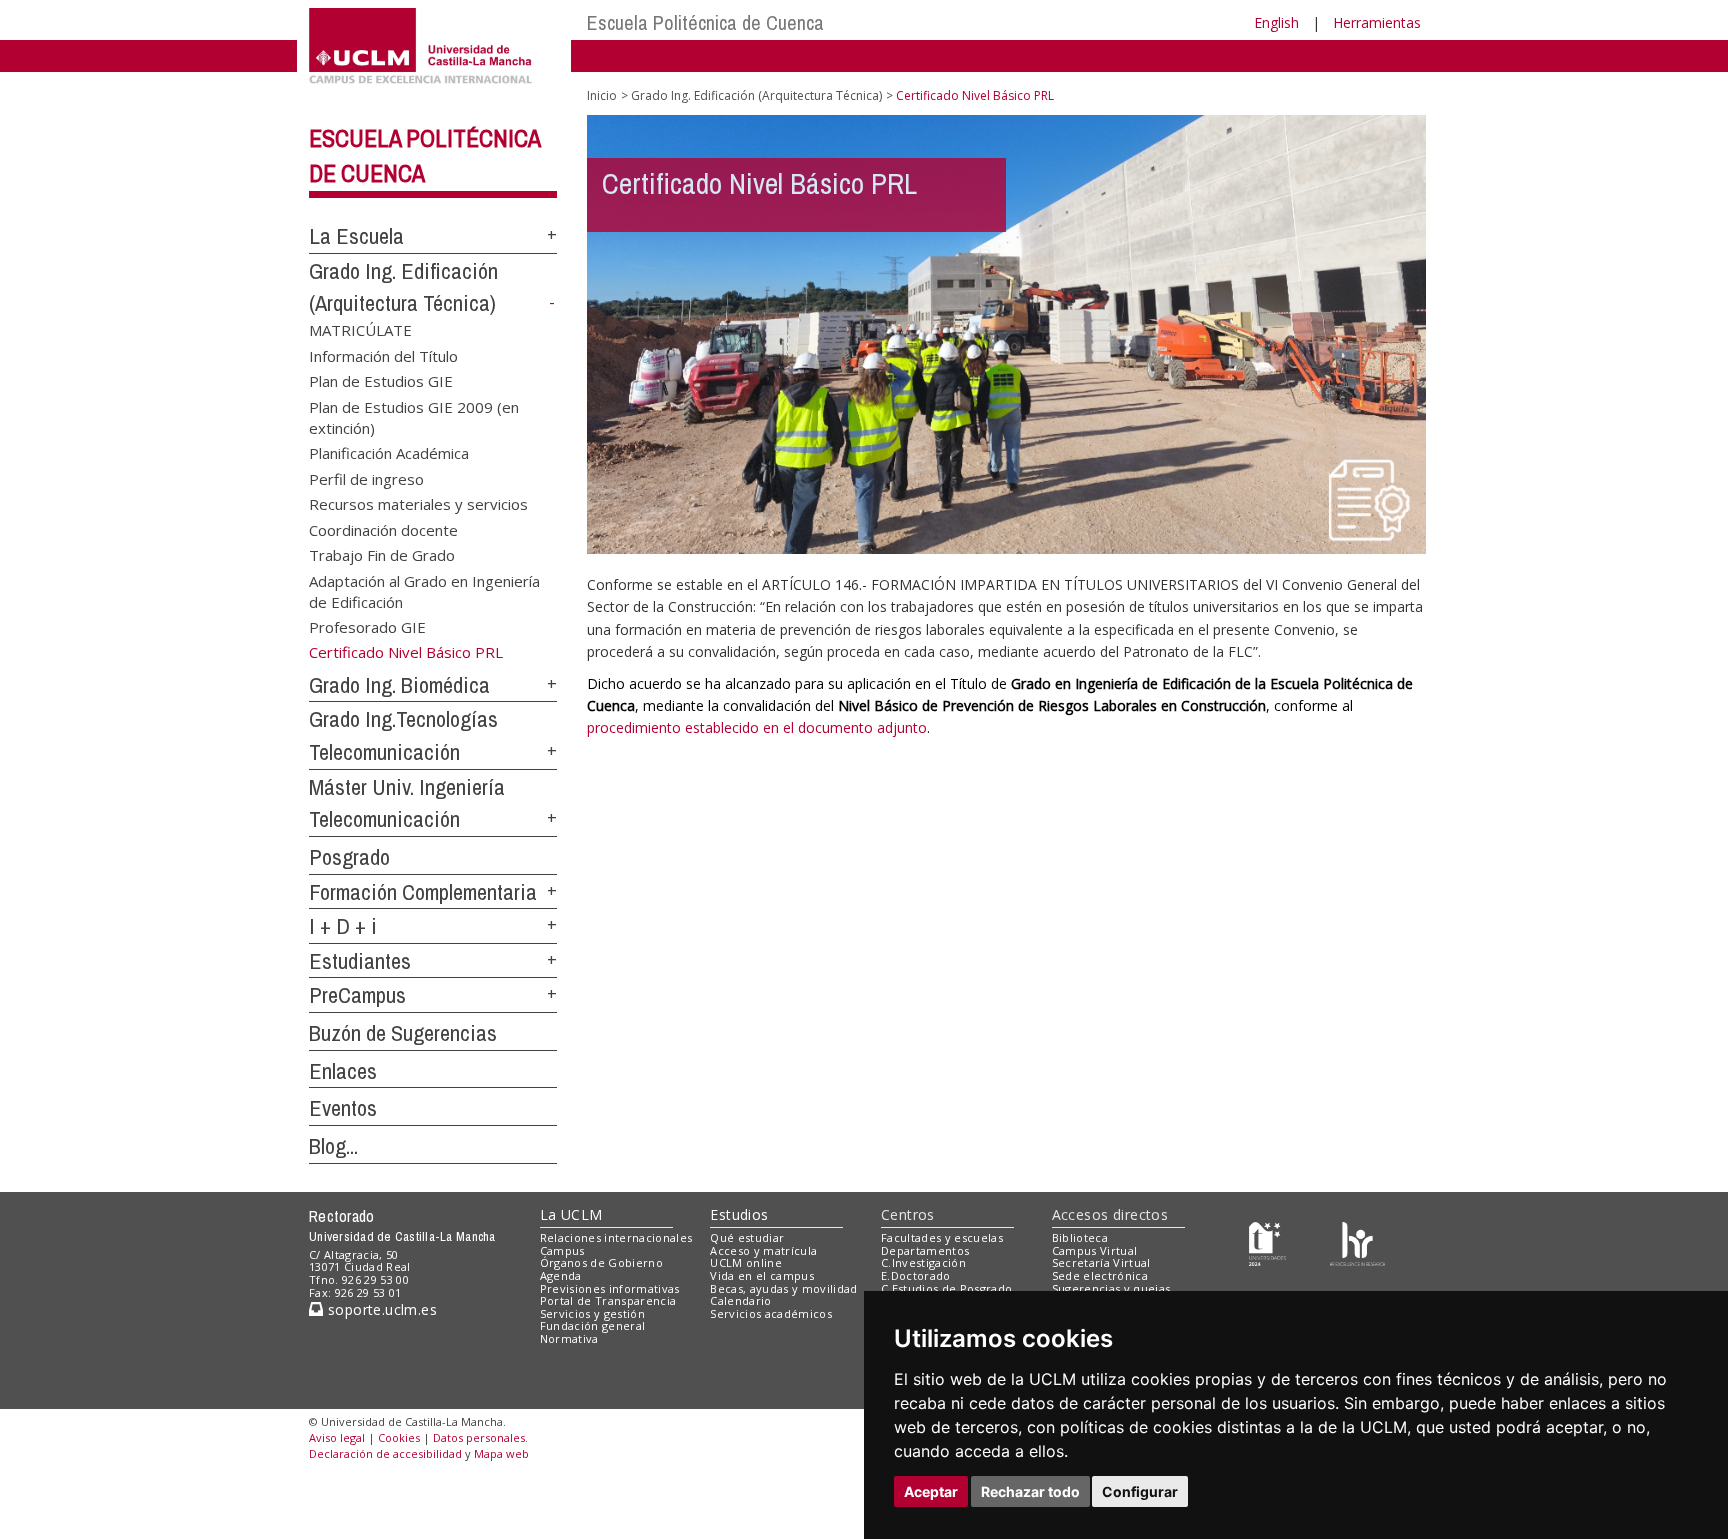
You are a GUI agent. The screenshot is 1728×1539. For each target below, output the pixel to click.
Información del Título (383, 355)
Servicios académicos (771, 1313)
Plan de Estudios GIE (381, 381)
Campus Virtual (1095, 1250)
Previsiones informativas (610, 1288)
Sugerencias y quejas (1111, 1288)
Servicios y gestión (592, 1313)
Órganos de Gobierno (601, 1262)
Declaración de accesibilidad (385, 1453)
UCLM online (746, 1262)
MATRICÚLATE (360, 330)
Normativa (569, 1338)
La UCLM (571, 1214)
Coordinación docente (383, 529)
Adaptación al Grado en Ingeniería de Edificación (424, 590)
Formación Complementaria (423, 892)
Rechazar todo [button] (1030, 1491)
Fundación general (593, 1325)
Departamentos (925, 1250)
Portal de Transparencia (608, 1300)
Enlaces (343, 1071)
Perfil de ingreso (366, 478)
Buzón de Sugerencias (403, 1033)
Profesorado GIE (367, 627)
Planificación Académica (389, 453)
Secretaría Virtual (1101, 1262)
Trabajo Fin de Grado (382, 555)
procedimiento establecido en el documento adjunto (757, 727)
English (1276, 22)
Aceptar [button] (931, 1491)
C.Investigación (923, 1262)
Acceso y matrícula (763, 1250)
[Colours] (1357, 1241)
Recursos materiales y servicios (418, 504)
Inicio (602, 95)
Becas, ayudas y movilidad (783, 1288)
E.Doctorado (916, 1275)
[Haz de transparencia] (1267, 1241)
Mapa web (501, 1453)
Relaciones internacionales (616, 1237)
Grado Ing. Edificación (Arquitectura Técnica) (756, 95)
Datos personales (479, 1437)
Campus (562, 1250)
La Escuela (356, 236)
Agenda (561, 1275)
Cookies (399, 1437)
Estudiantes (360, 961)
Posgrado (349, 857)
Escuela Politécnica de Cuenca (705, 22)
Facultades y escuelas (942, 1237)
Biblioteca (1080, 1237)
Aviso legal (337, 1437)
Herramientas (1377, 22)
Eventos (343, 1108)
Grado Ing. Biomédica (399, 685)
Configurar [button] (1140, 1491)
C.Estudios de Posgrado (946, 1288)
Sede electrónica (1100, 1275)
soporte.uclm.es (380, 1309)
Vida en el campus (762, 1275)
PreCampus (357, 995)
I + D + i (343, 926)
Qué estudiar (747, 1237)
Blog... (333, 1146)
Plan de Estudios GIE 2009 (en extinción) (414, 416)
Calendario (740, 1300)
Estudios (739, 1214)
